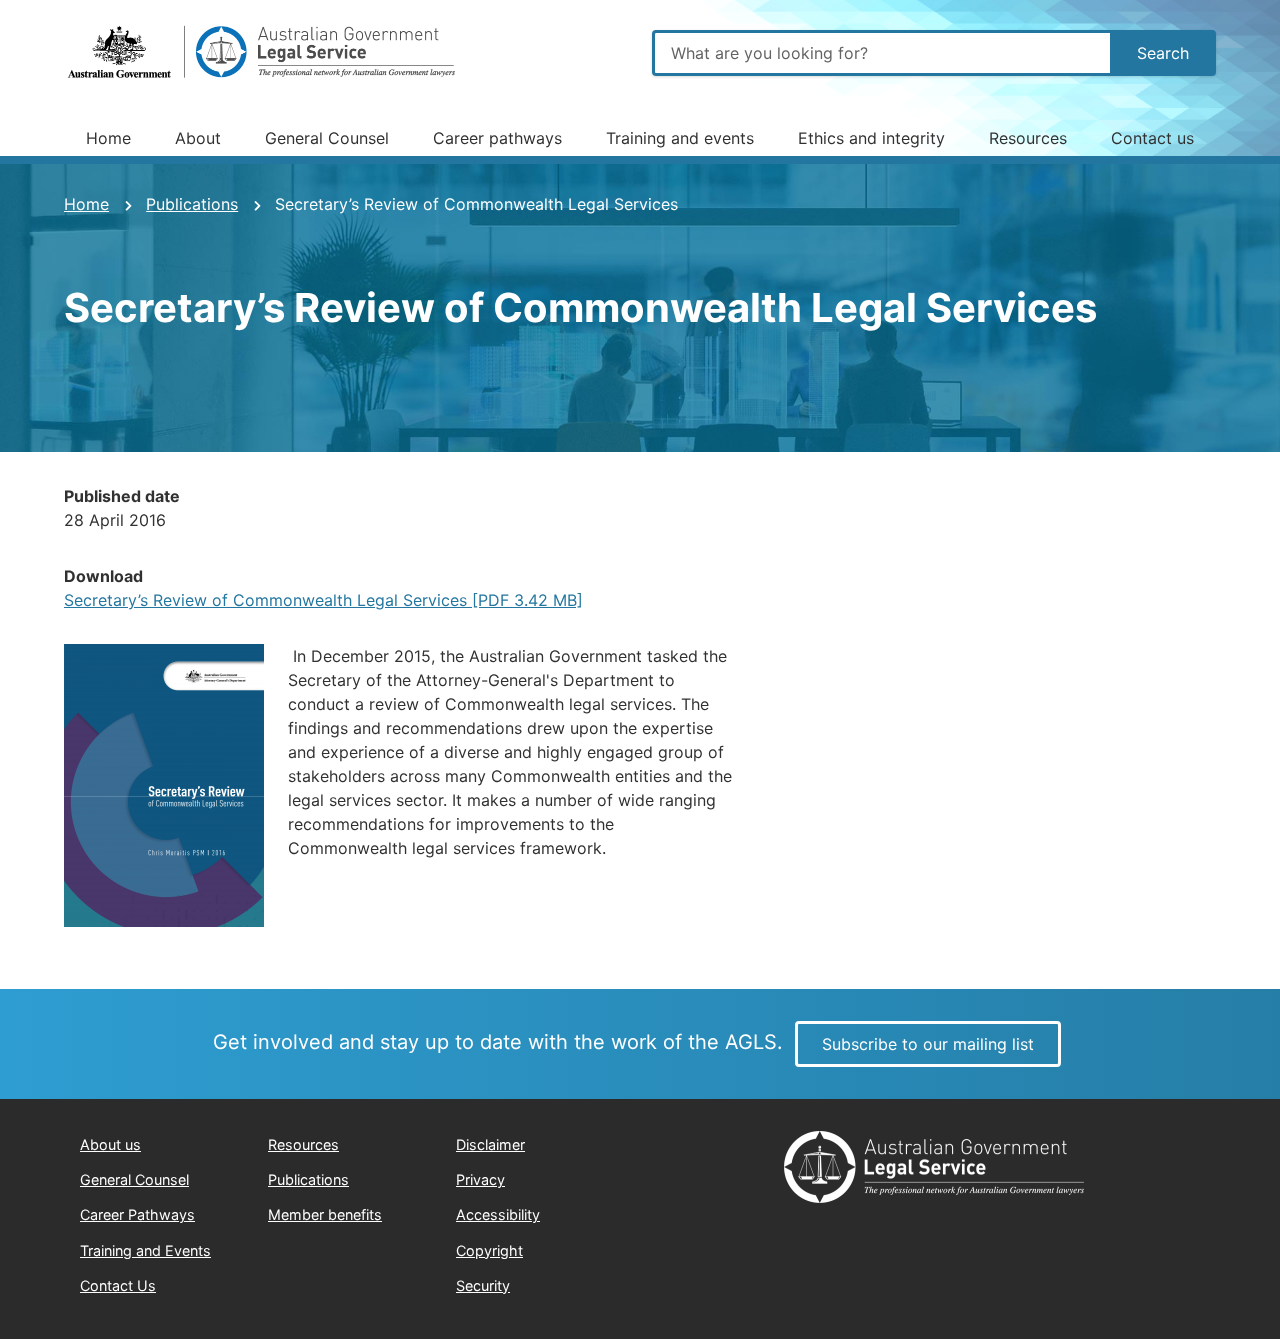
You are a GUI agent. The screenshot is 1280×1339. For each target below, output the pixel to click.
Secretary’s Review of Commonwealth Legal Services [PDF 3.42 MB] (323, 600)
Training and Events (145, 1250)
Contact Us (118, 1285)
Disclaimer (490, 1144)
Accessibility (498, 1214)
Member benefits (325, 1214)
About (198, 138)
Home (108, 138)
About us (110, 1144)
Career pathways (497, 138)
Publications (192, 204)
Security (483, 1285)
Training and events (680, 138)
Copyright (489, 1250)
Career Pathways (137, 1214)
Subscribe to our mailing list (928, 1044)
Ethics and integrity (871, 138)
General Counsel (327, 138)
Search (1163, 53)
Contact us (1152, 138)
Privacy (480, 1179)
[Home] (264, 53)
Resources (1028, 138)
